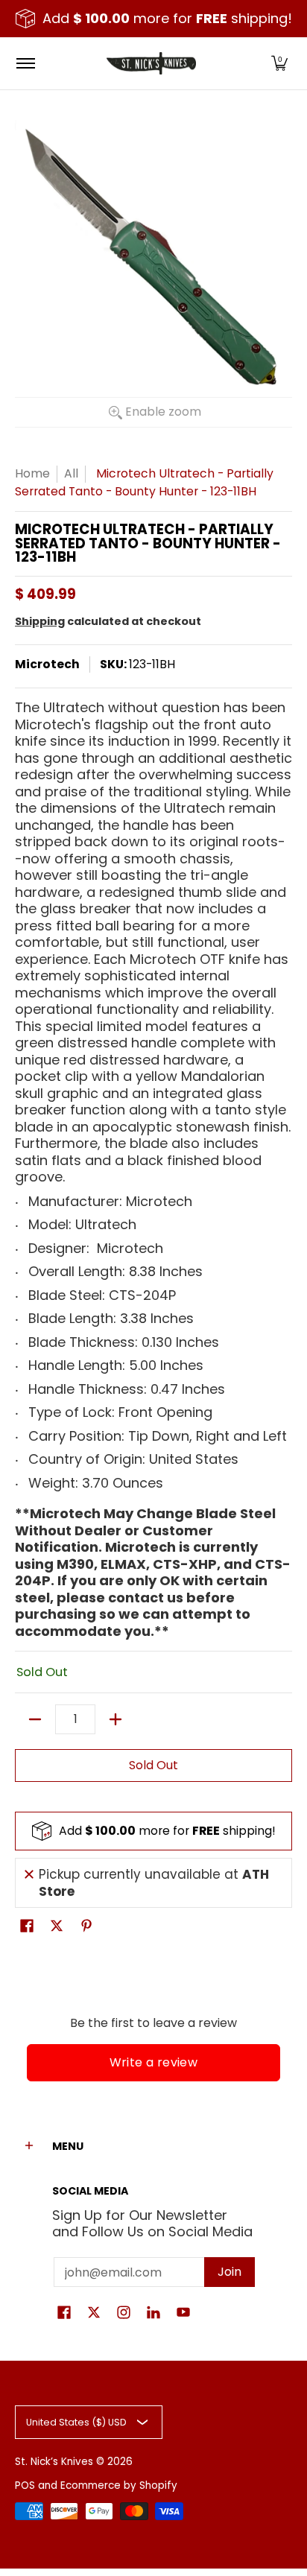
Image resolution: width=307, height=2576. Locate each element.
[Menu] (25, 63)
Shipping (40, 621)
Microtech (47, 664)
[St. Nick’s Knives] (151, 63)
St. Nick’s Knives (54, 2462)
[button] (279, 63)
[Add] (115, 1719)
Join (230, 2272)
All (71, 473)
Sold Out (153, 1765)
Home (32, 473)
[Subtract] (35, 1719)
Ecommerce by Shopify (119, 2485)
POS (25, 2485)
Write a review (154, 2062)
